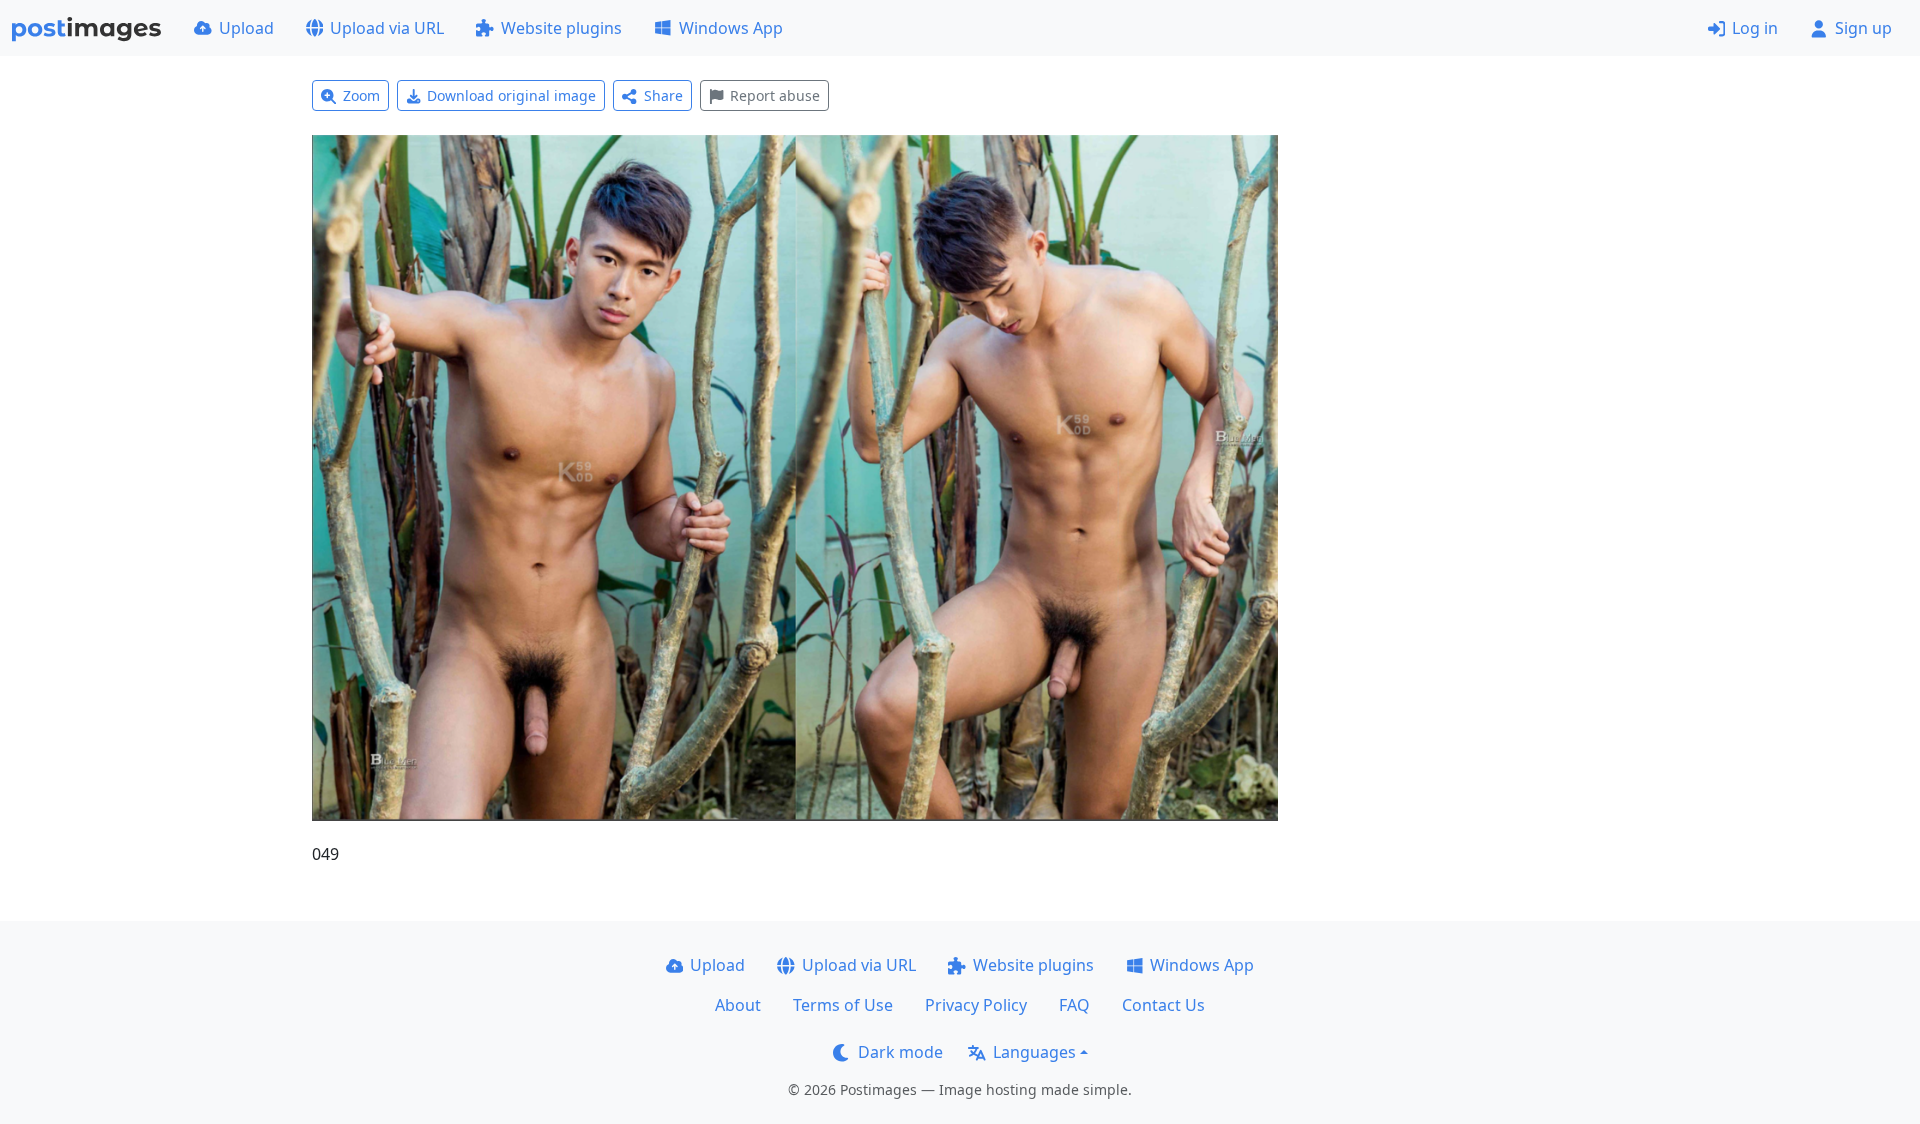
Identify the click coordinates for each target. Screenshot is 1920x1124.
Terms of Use (843, 1005)
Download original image (511, 95)
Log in (1755, 28)
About (738, 1005)
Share (663, 95)
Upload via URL (387, 28)
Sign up (1863, 28)
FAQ (1074, 1005)
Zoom (361, 95)
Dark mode (900, 1052)
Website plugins (561, 28)
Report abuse (775, 95)
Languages (1034, 1052)
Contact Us (1163, 1005)
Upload (246, 28)
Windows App (731, 28)
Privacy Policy (976, 1005)
